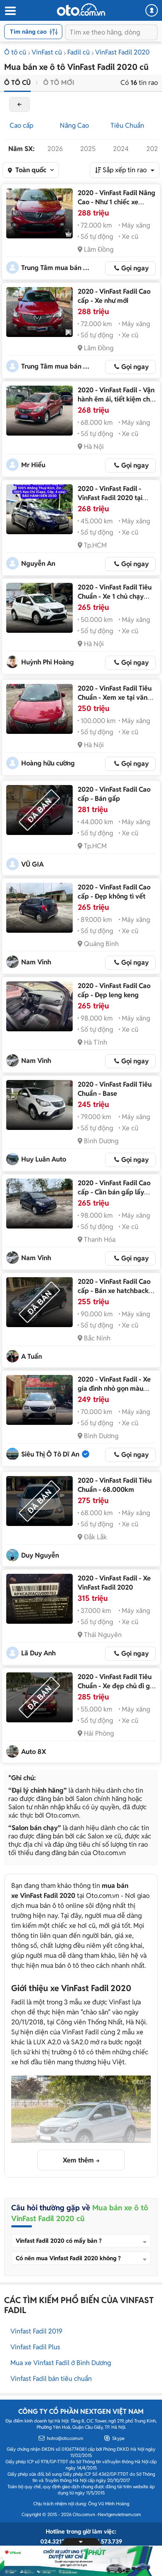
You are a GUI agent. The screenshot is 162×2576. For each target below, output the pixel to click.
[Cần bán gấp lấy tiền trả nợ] (39, 1204)
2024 (121, 149)
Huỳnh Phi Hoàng (48, 662)
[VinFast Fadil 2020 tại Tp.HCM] (39, 509)
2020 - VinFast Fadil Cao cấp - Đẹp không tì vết (114, 892)
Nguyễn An (38, 563)
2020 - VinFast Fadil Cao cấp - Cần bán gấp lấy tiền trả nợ (114, 1192)
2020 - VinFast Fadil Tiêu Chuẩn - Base (115, 1089)
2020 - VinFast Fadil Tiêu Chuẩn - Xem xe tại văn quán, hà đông (115, 697)
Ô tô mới (59, 83)
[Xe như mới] (39, 312)
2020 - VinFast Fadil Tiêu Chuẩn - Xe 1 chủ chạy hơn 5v (115, 596)
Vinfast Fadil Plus (35, 2347)
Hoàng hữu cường (48, 763)
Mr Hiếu (33, 465)
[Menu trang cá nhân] (152, 10)
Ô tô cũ (15, 52)
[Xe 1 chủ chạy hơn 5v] (39, 608)
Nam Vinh (36, 962)
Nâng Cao (74, 125)
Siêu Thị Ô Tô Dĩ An (50, 1454)
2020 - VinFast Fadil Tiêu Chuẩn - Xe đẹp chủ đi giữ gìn (117, 1686)
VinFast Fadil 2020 (122, 52)
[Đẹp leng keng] (39, 1006)
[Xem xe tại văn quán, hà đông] (39, 709)
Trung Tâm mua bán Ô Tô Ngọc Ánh (56, 268)
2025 (88, 149)
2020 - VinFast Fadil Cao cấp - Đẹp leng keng (114, 990)
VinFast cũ (47, 52)
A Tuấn (32, 1356)
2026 (55, 149)
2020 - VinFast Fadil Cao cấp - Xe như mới (114, 296)
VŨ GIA (32, 864)
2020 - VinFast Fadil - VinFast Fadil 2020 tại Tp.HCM (110, 498)
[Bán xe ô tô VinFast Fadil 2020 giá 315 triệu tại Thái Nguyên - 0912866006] (39, 1599)
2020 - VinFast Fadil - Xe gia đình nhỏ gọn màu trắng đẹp (114, 1388)
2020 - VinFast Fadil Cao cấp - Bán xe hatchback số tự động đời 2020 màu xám (115, 1295)
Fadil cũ (79, 52)
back (20, 104)
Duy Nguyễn (40, 1555)
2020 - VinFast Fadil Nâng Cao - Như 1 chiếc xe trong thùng (117, 202)
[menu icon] (10, 11)
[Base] (39, 1105)
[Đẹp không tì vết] (39, 908)
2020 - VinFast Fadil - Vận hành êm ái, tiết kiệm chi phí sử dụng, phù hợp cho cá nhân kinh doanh (116, 404)
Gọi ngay (135, 268)
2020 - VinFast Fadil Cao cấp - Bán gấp (114, 794)
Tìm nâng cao (28, 32)
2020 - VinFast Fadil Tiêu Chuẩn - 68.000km (115, 1485)
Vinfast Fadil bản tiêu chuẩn (51, 2379)
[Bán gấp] (39, 810)
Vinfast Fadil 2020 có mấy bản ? (59, 2241)
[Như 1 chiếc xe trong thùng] (39, 213)
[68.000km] (39, 1501)
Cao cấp (21, 125)
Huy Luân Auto (44, 1159)
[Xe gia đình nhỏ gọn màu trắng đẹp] (39, 1400)
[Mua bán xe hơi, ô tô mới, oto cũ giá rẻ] (81, 10)
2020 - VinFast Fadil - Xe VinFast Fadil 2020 (114, 1583)
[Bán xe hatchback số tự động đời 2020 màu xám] (39, 1302)
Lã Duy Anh (38, 1653)
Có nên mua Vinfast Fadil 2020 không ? (68, 2258)
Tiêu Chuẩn (127, 125)
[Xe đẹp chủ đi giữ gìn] (39, 1697)
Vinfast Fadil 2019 (36, 2331)
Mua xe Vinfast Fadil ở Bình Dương (61, 2363)
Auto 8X (34, 1752)
